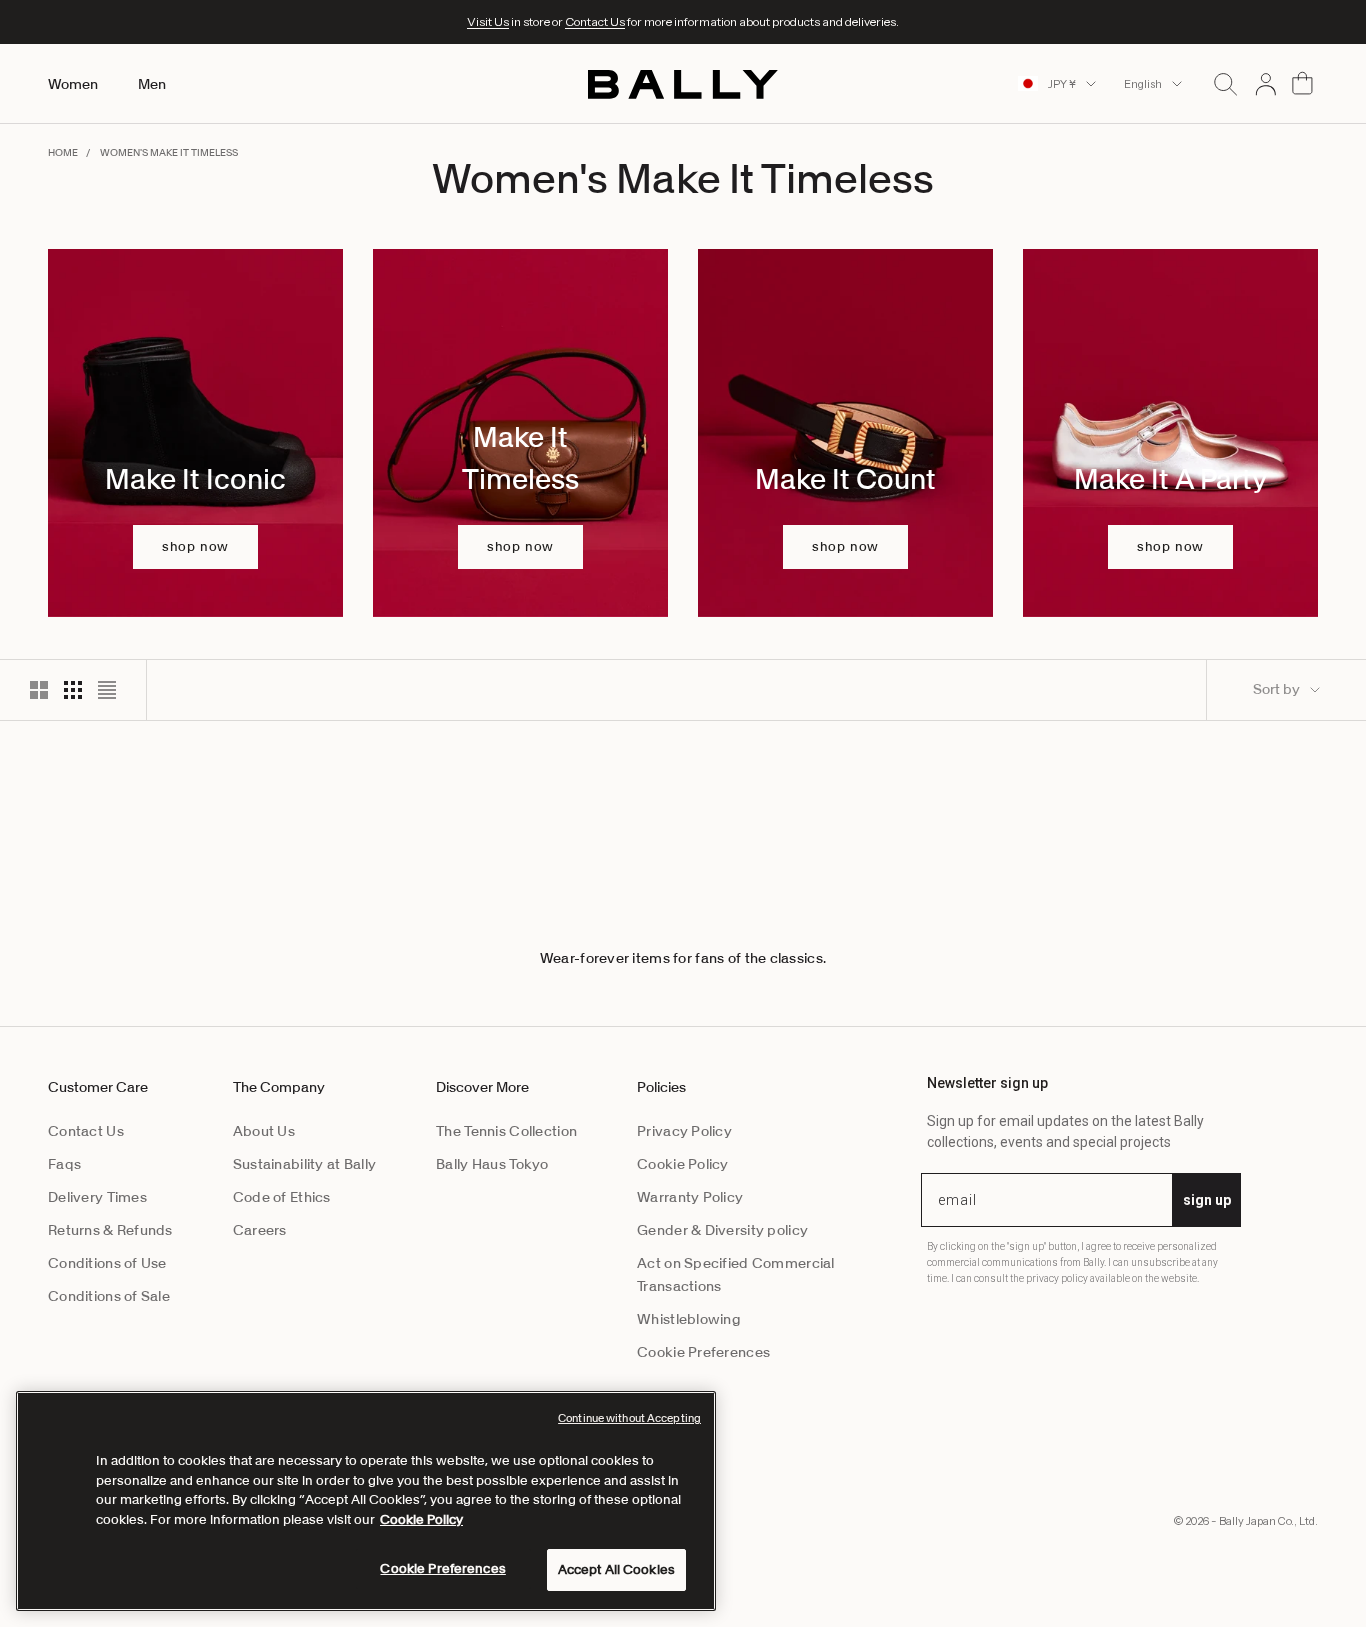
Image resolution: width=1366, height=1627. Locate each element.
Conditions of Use (107, 1263)
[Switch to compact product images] (107, 690)
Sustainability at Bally (304, 1164)
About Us (264, 1131)
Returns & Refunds (110, 1230)
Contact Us (595, 21)
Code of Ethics (282, 1197)
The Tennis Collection (506, 1131)
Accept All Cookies (616, 1569)
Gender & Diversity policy (722, 1230)
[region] (366, 1501)
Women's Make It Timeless (169, 152)
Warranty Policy (690, 1197)
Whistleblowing (689, 1319)
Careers (260, 1230)
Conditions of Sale (109, 1296)
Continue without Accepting (629, 1418)
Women (73, 84)
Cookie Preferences (703, 1352)
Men (152, 84)
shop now (195, 546)
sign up (1207, 1200)
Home (63, 152)
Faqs (64, 1164)
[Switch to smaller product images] (73, 690)
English (1143, 84)
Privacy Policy (684, 1131)
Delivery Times (97, 1197)
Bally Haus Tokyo (492, 1164)
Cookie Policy (683, 1164)
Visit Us (488, 21)
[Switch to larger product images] (39, 690)
